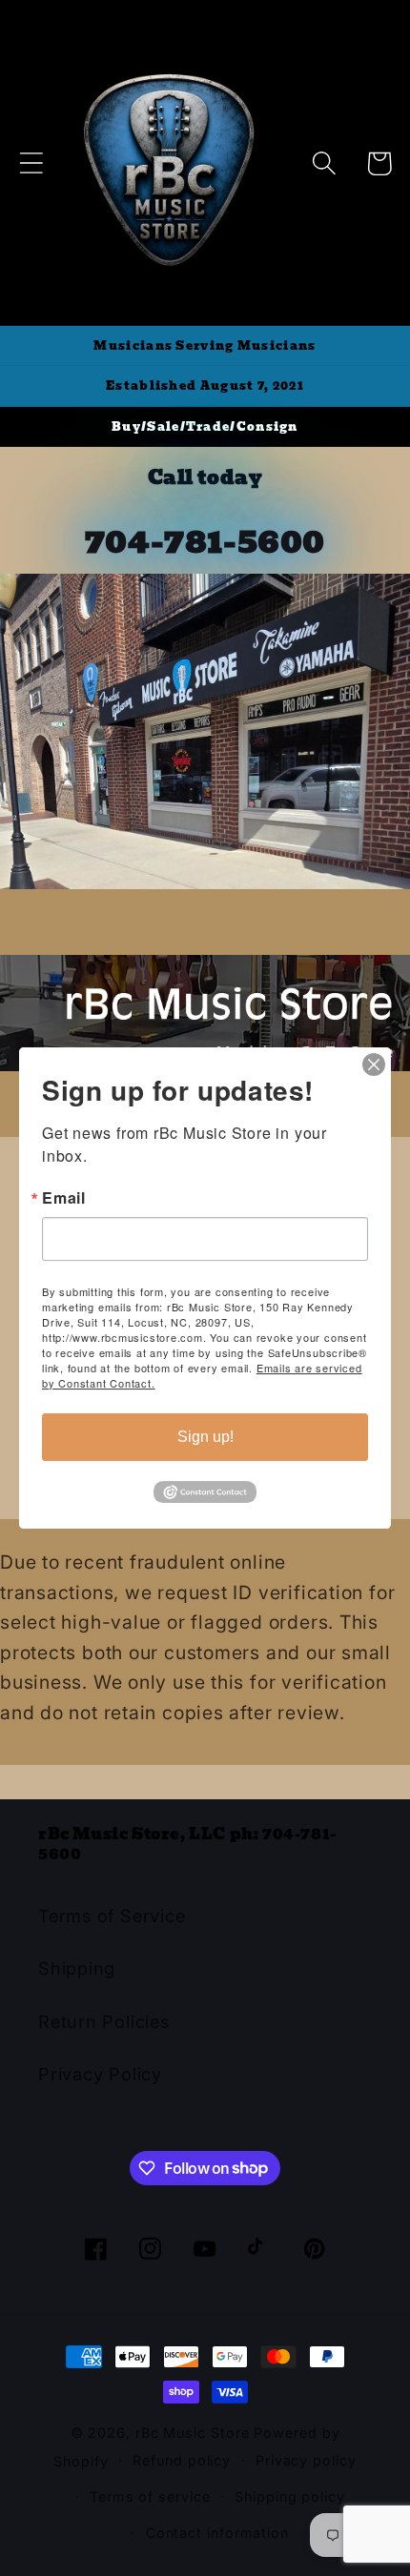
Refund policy (182, 2460)
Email (64, 1198)
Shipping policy (290, 2496)
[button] (31, 163)
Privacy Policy (100, 2074)
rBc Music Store (195, 2433)
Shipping (77, 1968)
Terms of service (150, 2496)
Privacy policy (306, 2460)
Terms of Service (112, 1916)
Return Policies (104, 2021)
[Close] (374, 1065)
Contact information (217, 2533)
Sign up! (205, 1437)
